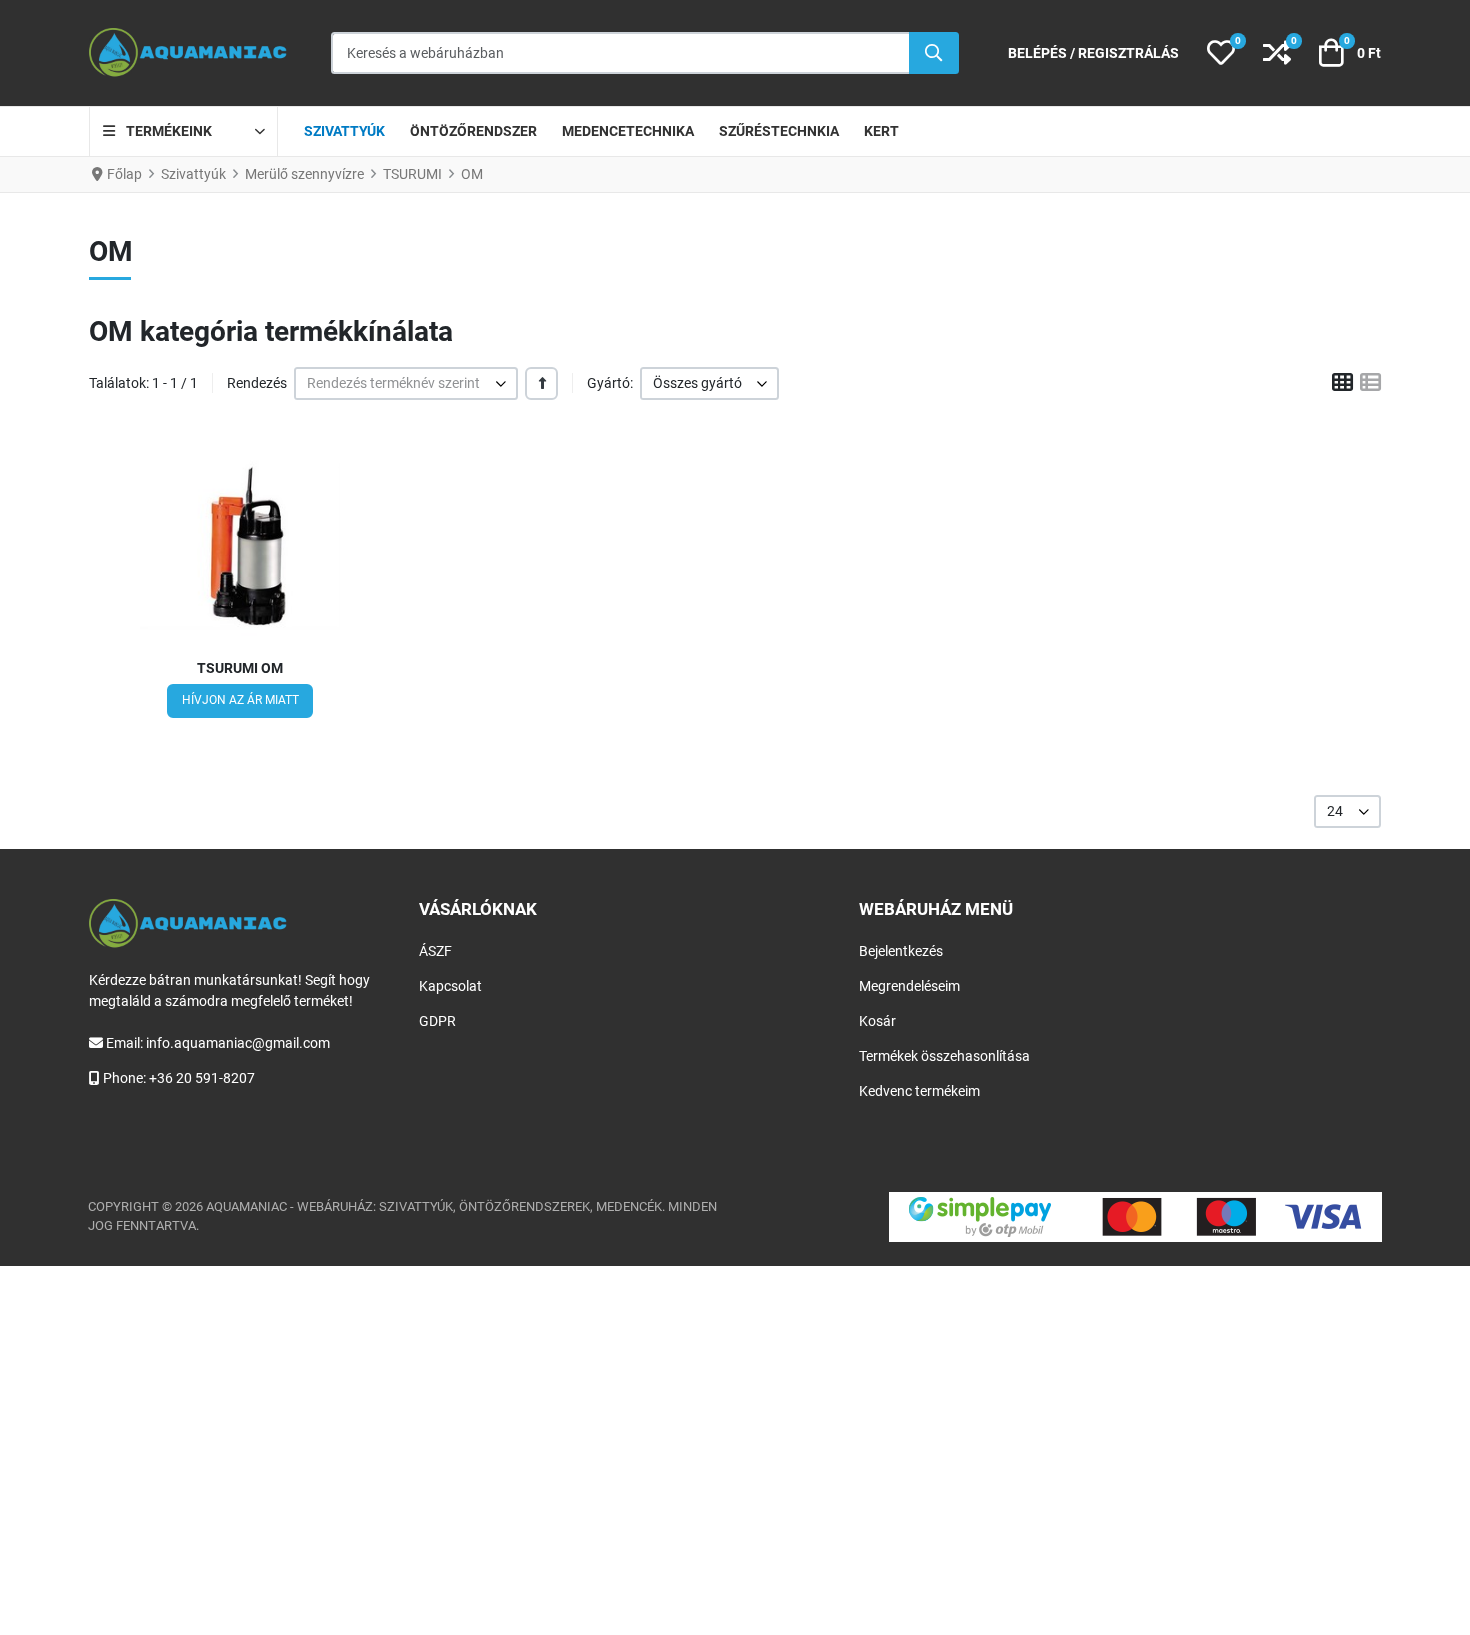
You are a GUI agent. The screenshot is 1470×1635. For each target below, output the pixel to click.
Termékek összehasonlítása (944, 1056)
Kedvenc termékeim (919, 1091)
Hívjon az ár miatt (240, 700)
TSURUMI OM (240, 668)
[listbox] (406, 383)
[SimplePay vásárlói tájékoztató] (1135, 1217)
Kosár (877, 1021)
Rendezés (257, 383)
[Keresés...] (934, 53)
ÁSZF (435, 951)
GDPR (437, 1021)
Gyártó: (610, 383)
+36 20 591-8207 (202, 1078)
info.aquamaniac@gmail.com (238, 1043)
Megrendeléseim (909, 986)
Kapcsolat (450, 986)
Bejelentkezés (901, 951)
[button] (1221, 53)
